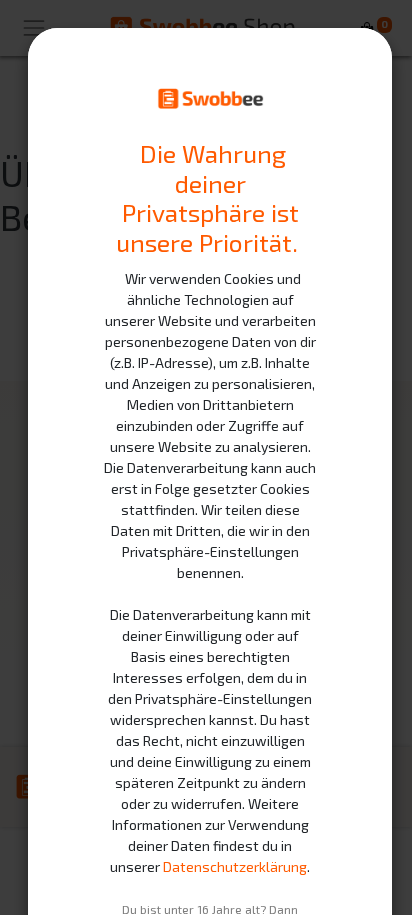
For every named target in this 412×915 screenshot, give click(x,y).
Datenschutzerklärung (235, 866)
